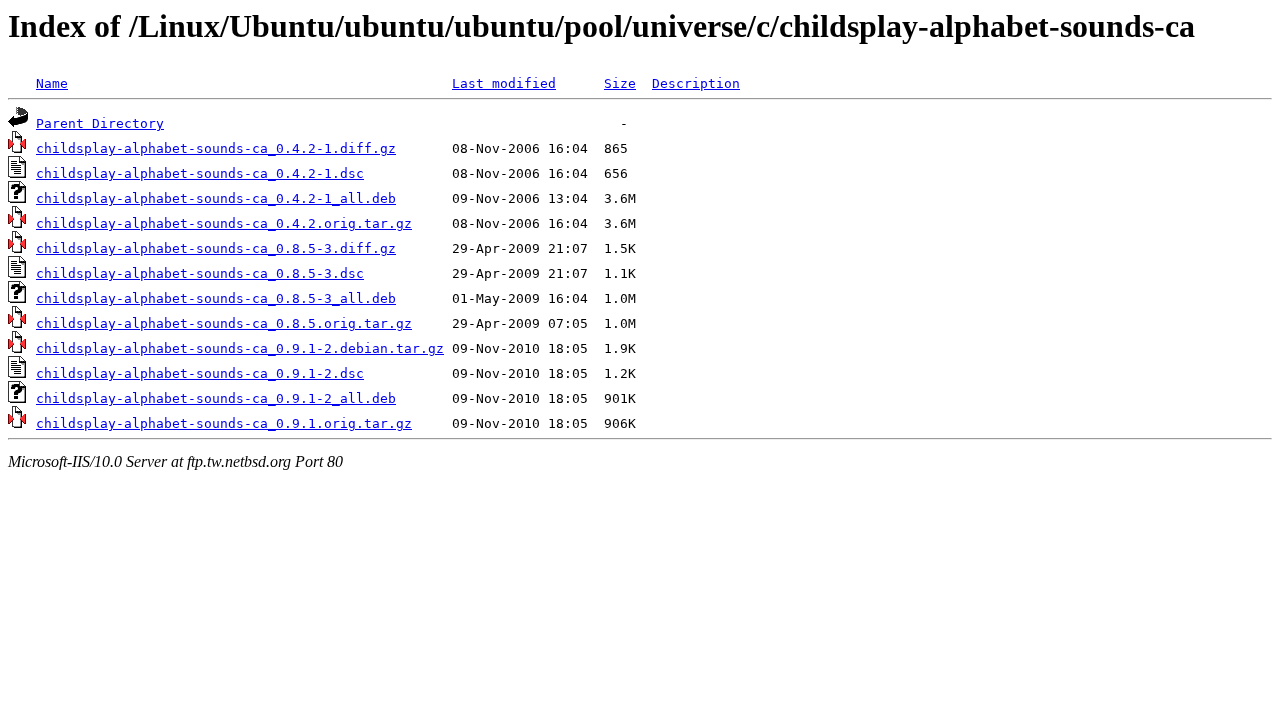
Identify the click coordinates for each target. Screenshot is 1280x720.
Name (52, 83)
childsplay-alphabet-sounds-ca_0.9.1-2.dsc (200, 373)
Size (620, 83)
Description (696, 83)
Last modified (504, 83)
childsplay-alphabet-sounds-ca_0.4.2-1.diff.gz (216, 148)
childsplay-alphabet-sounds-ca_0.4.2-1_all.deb (216, 198)
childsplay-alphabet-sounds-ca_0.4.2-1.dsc (200, 173)
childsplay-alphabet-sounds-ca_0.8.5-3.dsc (200, 273)
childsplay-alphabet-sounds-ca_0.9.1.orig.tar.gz (224, 423)
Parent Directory (100, 123)
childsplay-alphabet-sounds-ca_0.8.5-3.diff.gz (216, 248)
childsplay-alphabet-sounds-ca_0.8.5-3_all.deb (216, 298)
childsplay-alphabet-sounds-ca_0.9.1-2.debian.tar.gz (240, 348)
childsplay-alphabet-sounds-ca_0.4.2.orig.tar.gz (224, 223)
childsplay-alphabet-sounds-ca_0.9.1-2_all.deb (216, 398)
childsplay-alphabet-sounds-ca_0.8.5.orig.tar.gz (224, 323)
